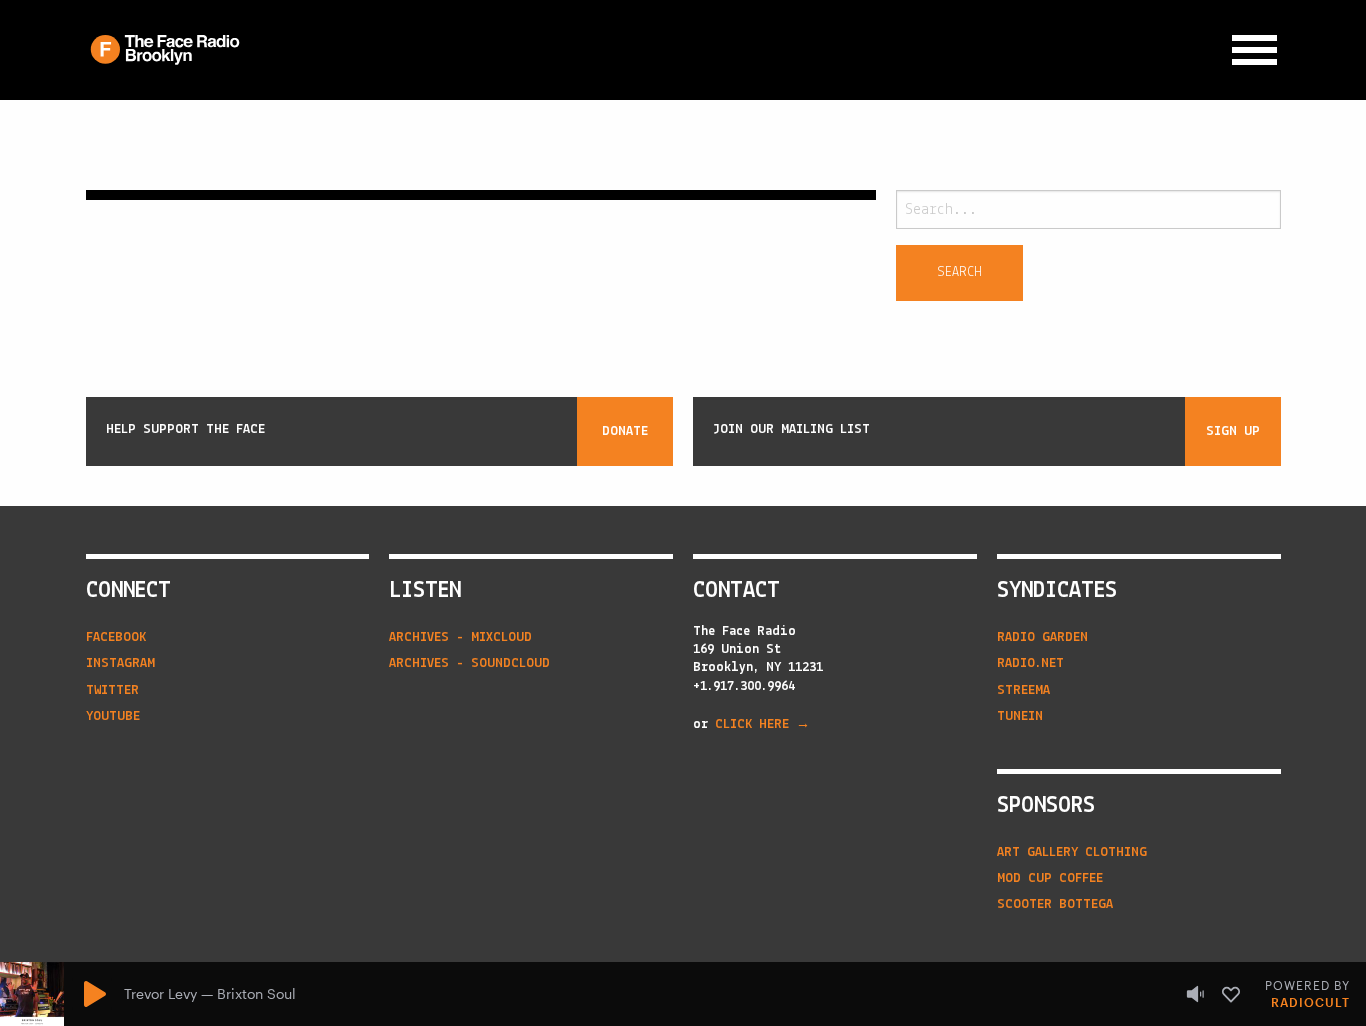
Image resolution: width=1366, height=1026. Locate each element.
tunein (1020, 716)
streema (1023, 690)
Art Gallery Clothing (1072, 852)
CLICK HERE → (762, 724)
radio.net (1030, 663)
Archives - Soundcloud (469, 663)
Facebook (116, 637)
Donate (625, 431)
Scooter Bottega (1055, 904)
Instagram (120, 663)
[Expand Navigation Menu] (1254, 50)
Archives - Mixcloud (460, 637)
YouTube (113, 716)
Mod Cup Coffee (1050, 878)
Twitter (112, 690)
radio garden (1042, 637)
